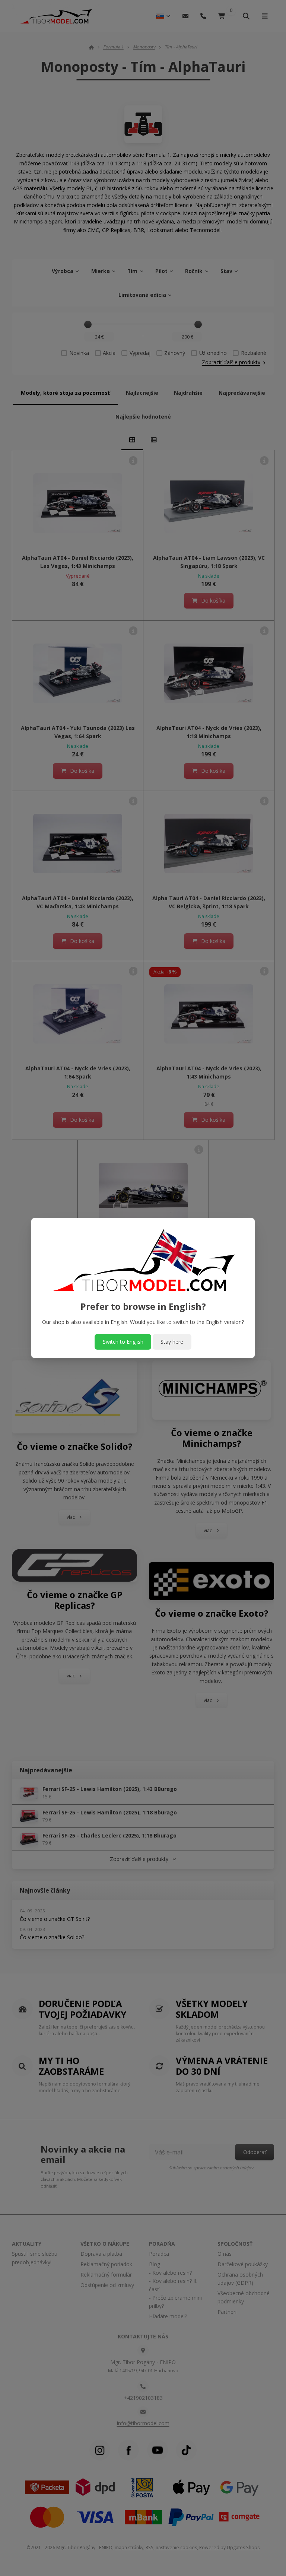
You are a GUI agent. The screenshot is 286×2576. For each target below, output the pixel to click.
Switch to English (123, 1342)
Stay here (172, 1342)
